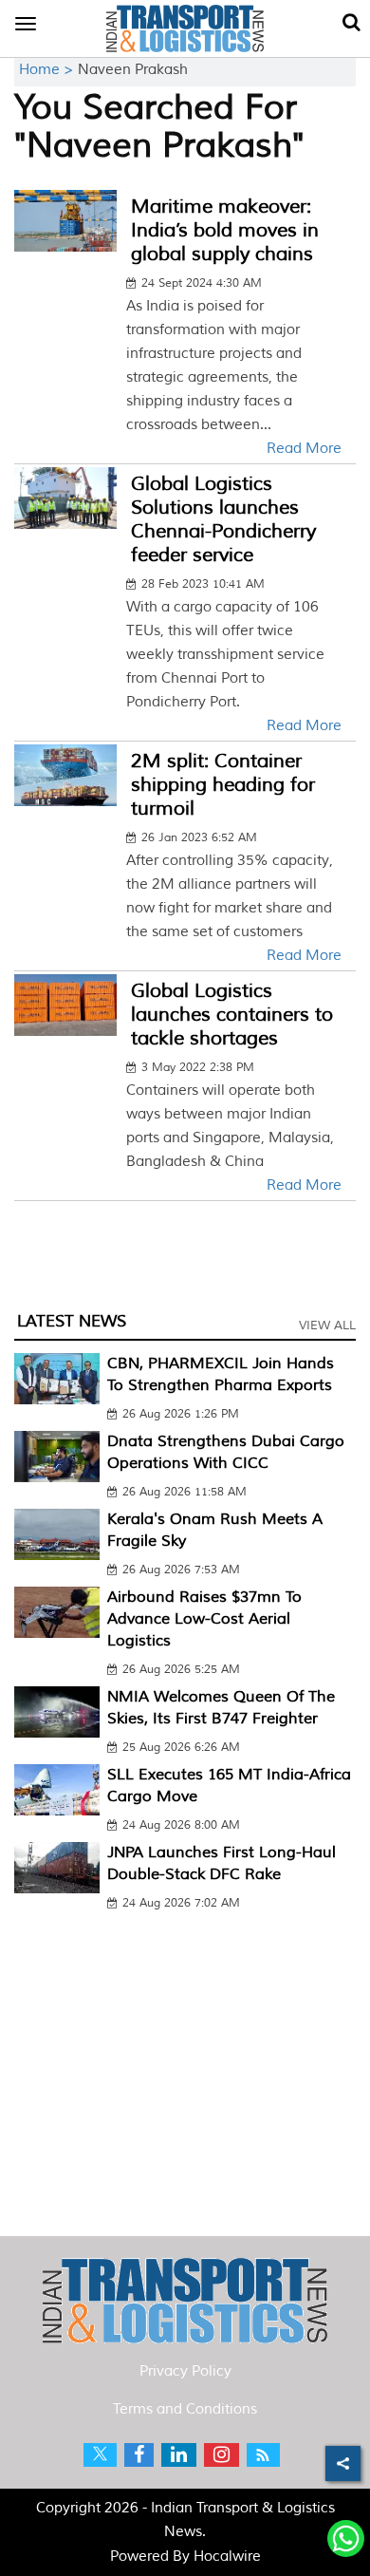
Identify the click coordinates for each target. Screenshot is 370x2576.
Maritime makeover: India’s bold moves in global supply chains (225, 230)
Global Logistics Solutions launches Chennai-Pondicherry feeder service (223, 519)
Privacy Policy (185, 2371)
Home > (48, 70)
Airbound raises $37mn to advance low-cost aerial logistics (204, 1619)
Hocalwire (227, 2557)
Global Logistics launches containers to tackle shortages (232, 1015)
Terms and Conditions (185, 2409)
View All (327, 1326)
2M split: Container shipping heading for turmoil (223, 785)
